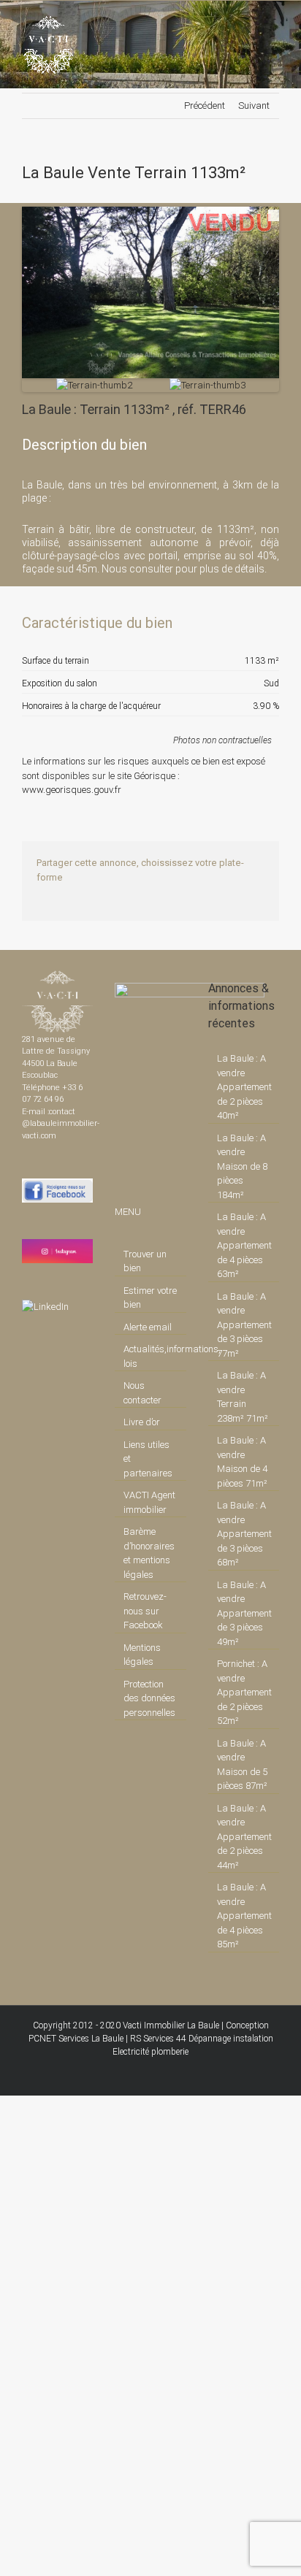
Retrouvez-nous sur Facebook (145, 1611)
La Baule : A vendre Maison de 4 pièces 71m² (242, 1462)
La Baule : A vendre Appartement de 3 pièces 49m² (244, 1613)
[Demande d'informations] (242, 623)
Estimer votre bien (150, 1298)
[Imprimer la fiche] (217, 623)
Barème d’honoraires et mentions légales (149, 1553)
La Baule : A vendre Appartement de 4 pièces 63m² (244, 1245)
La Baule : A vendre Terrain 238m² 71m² (243, 1397)
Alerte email (148, 1327)
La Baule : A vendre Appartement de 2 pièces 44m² (244, 1837)
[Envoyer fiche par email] (267, 623)
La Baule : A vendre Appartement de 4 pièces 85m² (244, 1916)
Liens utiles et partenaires (148, 1459)
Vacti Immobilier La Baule (171, 2025)
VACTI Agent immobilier (149, 1502)
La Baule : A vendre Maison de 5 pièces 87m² (242, 1765)
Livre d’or (142, 1422)
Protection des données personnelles (149, 1698)
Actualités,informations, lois (151, 1356)
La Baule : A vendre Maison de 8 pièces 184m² (242, 1166)
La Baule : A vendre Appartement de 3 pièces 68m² (244, 1534)
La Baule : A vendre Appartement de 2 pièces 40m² (244, 1087)
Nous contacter (142, 1393)
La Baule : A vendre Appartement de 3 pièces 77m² (244, 1325)
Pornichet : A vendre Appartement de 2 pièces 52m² (244, 1692)
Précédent (205, 106)
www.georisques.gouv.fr (72, 790)
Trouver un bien (145, 1261)
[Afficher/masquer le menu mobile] (273, 23)
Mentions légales (142, 1655)
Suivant (254, 106)
